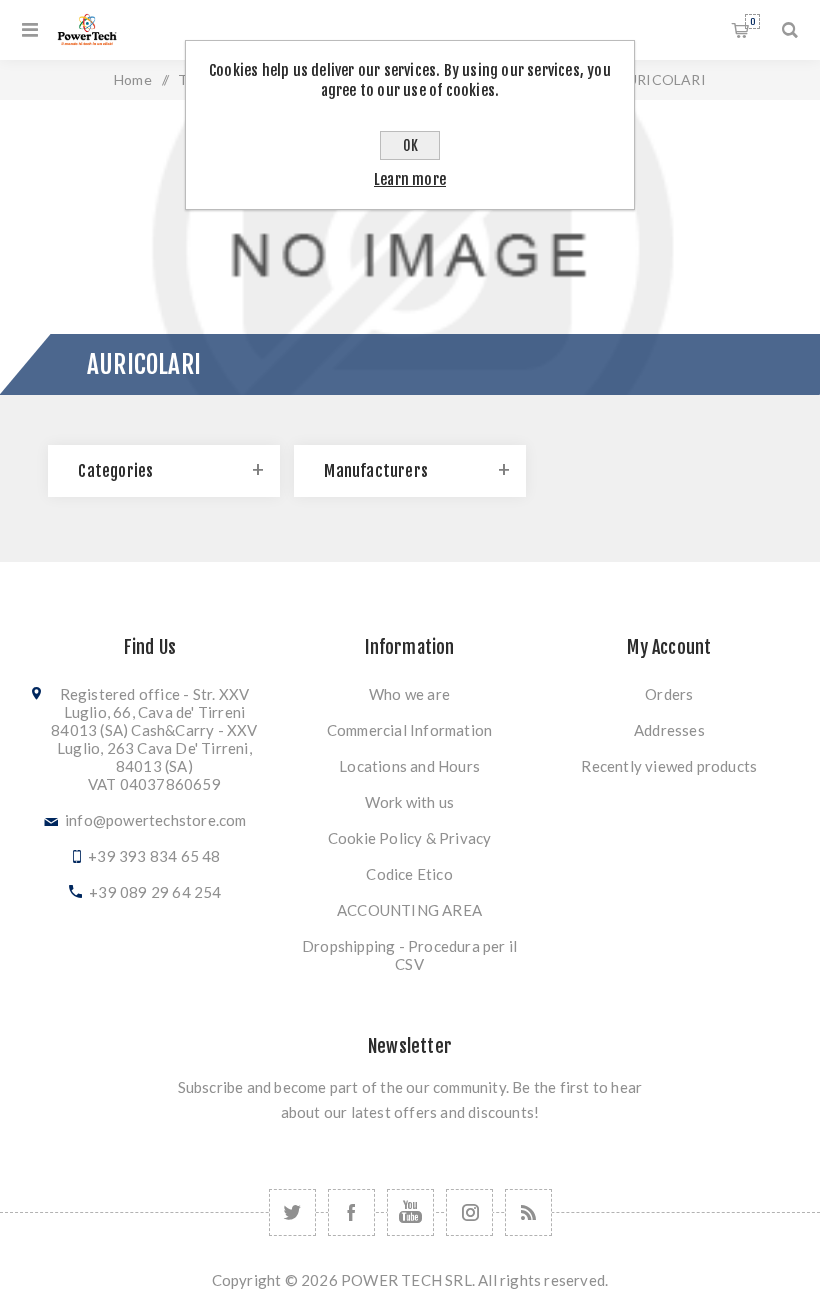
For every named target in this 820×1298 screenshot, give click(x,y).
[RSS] (528, 1212)
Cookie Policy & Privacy (410, 838)
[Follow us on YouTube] (410, 1212)
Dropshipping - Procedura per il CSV (409, 955)
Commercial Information (409, 730)
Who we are (409, 694)
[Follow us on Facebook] (351, 1212)
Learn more (410, 179)
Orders (669, 694)
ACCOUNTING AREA (409, 910)
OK (410, 145)
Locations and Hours (409, 766)
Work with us (409, 802)
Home (133, 79)
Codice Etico (409, 874)
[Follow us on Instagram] (469, 1212)
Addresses (669, 730)
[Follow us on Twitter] (292, 1212)
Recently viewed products (669, 766)
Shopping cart (752, 21)
